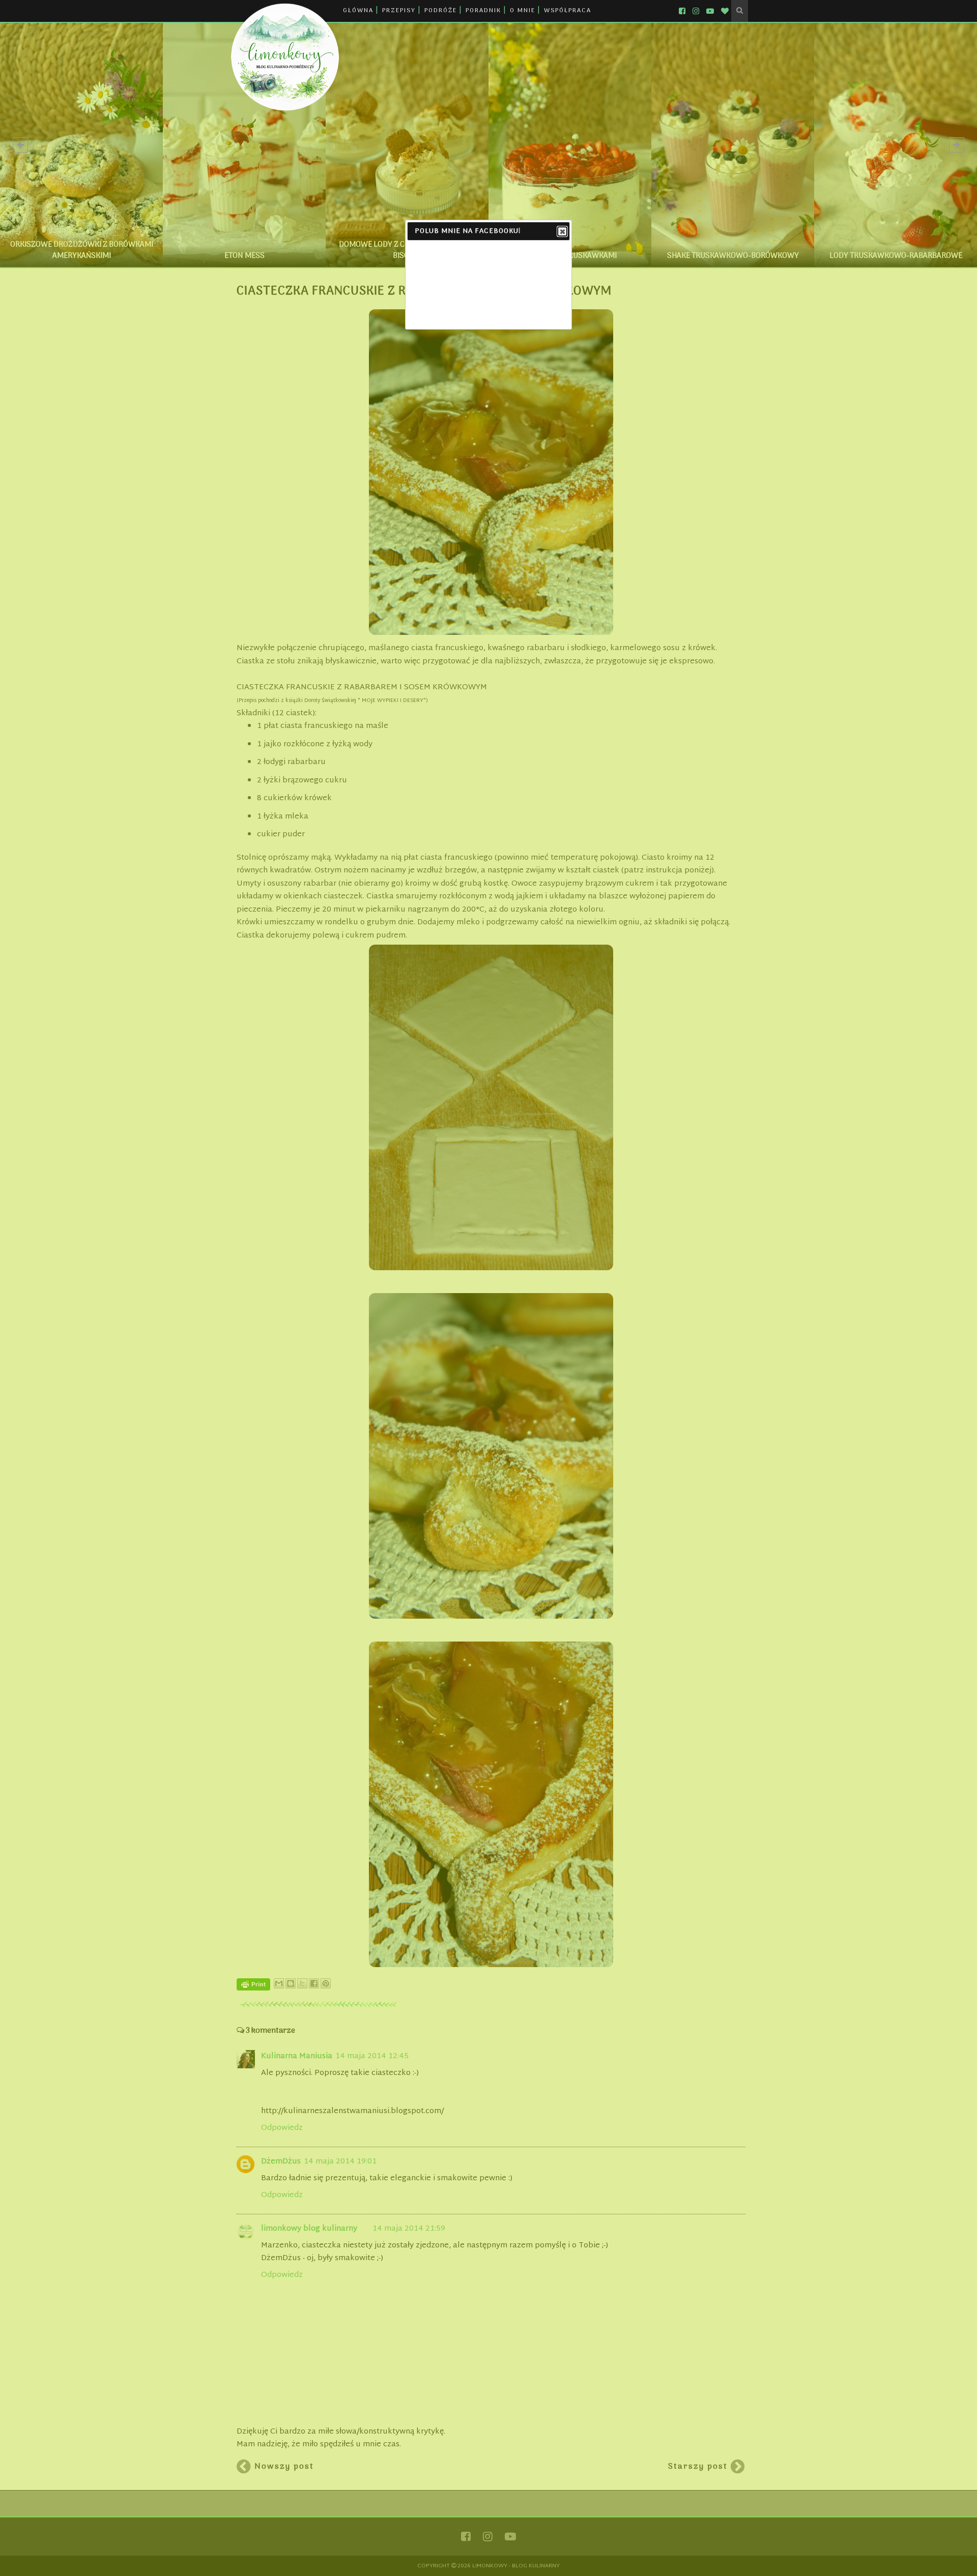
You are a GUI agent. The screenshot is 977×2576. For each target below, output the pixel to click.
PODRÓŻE (441, 11)
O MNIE (523, 11)
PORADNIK (483, 11)
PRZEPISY (399, 11)
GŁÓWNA (358, 11)
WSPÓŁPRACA (568, 11)
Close (562, 231)
